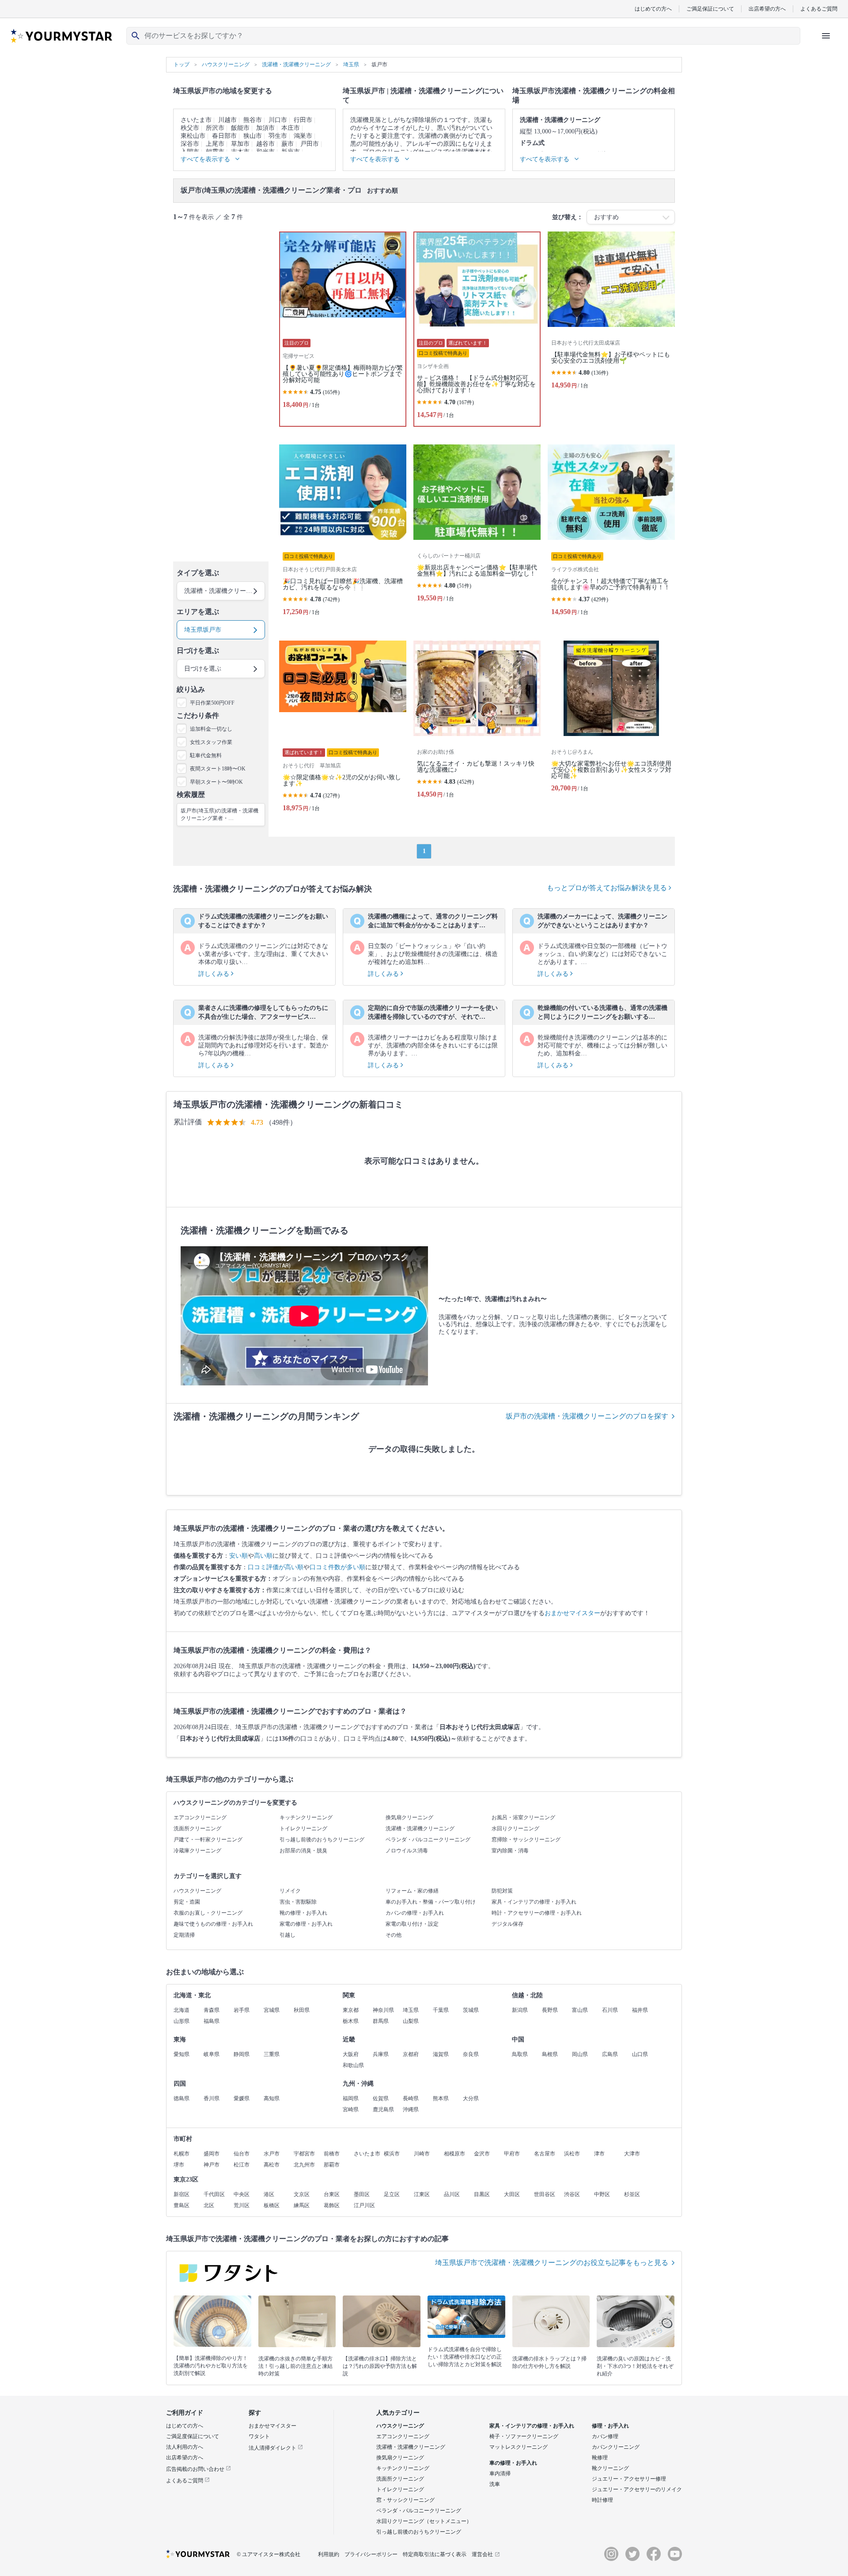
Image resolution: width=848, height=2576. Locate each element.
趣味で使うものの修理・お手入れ (213, 1924)
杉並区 (632, 2194)
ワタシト (259, 2436)
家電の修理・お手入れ (306, 1924)
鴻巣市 (303, 136)
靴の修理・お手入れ (303, 1913)
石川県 (610, 2010)
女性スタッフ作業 (211, 742)
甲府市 (512, 2154)
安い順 (238, 1556)
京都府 (411, 2054)
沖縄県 (411, 2109)
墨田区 (362, 2194)
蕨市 (288, 144)
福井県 (640, 2010)
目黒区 (482, 2194)
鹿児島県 (383, 2109)
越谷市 (265, 144)
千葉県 (441, 2010)
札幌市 (182, 2154)
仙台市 (242, 2154)
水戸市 (272, 2154)
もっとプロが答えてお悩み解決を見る (608, 888)
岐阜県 (212, 2054)
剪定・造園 (187, 1902)
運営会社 (482, 2554)
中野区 (602, 2194)
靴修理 (600, 2458)
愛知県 (182, 2054)
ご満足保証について (710, 9)
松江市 (242, 2165)
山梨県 (411, 2021)
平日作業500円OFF (212, 703)
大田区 (512, 2194)
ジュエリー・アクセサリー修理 (629, 2479)
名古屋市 (545, 2154)
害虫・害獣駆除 (298, 1902)
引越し (288, 1935)
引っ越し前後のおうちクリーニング (322, 1840)
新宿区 (182, 2194)
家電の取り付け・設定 (412, 1924)
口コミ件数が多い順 (337, 1567)
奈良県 (471, 2054)
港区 (269, 2194)
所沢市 (215, 128)
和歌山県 (353, 2065)
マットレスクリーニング (519, 2447)
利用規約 (329, 2554)
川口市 (278, 120)
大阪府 (351, 2054)
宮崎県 (351, 2109)
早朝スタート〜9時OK (216, 782)
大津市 (632, 2154)
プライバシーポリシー (371, 2554)
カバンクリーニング (616, 2447)
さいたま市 (196, 120)
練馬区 (302, 2205)
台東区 (332, 2194)
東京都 (351, 2010)
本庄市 (291, 128)
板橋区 (272, 2205)
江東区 (422, 2194)
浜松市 (572, 2154)
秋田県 (302, 2010)
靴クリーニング (610, 2468)
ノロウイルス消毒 (407, 1851)
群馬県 (381, 2021)
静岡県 (242, 2054)
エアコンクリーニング (200, 1817)
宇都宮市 (304, 2154)
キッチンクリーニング (306, 1817)
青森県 (212, 2010)
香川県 (212, 2098)
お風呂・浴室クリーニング (523, 1817)
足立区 (392, 2194)
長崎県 (411, 2098)
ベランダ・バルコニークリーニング (428, 1840)
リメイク (290, 1891)
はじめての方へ (653, 9)
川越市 (227, 120)
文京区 (302, 2194)
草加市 (240, 144)
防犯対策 (502, 1891)
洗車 (495, 2484)
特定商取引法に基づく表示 (435, 2554)
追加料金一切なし (211, 729)
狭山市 (253, 136)
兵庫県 (381, 2054)
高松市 (272, 2165)
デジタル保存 (507, 1924)
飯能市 (240, 128)
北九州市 (304, 2165)
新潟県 (520, 2010)
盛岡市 (212, 2154)
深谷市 (190, 144)
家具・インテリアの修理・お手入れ (534, 1902)
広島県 (610, 2054)
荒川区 (242, 2205)
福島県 (212, 2021)
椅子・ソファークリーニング (524, 2436)
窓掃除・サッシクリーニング (526, 1840)
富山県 (580, 2010)
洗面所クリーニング (197, 1829)
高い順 (263, 1556)
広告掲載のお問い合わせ (196, 2469)
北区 (209, 2205)
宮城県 (272, 2010)
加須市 (265, 128)
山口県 (640, 2054)
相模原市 (454, 2154)
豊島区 (182, 2205)
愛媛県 (242, 2098)
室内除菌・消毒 (510, 1851)
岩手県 (242, 2010)
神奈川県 (383, 2010)
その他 (394, 1935)
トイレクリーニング (303, 1829)
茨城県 (471, 2010)
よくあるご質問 (819, 9)
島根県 (550, 2054)
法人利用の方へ (185, 2447)
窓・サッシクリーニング (405, 2500)
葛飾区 (332, 2205)
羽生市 (278, 136)
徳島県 (182, 2098)
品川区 (452, 2194)
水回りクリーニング (515, 1829)
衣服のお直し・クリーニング (208, 1913)
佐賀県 (381, 2098)
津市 (599, 2154)
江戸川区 (364, 2205)
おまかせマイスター (572, 1613)
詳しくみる (215, 974)
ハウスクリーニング (197, 1891)
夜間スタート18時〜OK (218, 769)
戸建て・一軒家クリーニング (208, 1840)
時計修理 (602, 2500)
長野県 (550, 2010)
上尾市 (215, 144)
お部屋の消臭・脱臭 (303, 1851)
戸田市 (310, 144)
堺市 (179, 2165)
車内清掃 (500, 2474)
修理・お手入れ (610, 2426)
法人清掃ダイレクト (273, 2448)
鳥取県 (520, 2054)
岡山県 (580, 2054)
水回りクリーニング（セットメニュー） (424, 2521)
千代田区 (214, 2194)
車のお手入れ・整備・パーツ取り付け (431, 1902)
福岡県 (351, 2098)
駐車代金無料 (206, 755)
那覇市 (332, 2165)
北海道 (182, 2010)
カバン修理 (605, 2436)
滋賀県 (441, 2054)
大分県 (471, 2098)
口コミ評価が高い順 (276, 1567)
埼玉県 (411, 2010)
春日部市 (224, 136)
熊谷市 (253, 120)
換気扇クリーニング (409, 1817)
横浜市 (392, 2154)
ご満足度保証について (193, 2436)
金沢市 (482, 2154)
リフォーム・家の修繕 (412, 1891)
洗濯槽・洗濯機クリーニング (420, 1829)
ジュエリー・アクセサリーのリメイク (637, 2489)
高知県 (272, 2098)
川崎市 (422, 2154)
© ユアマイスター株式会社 (269, 2554)
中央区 (242, 2194)
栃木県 (351, 2021)
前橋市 (332, 2154)
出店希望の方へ (767, 9)
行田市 (303, 120)
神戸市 (212, 2165)
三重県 (272, 2054)
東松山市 (193, 136)
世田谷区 (545, 2194)
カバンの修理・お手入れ (415, 1913)
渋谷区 (572, 2194)
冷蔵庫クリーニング (197, 1851)
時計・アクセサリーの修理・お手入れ (537, 1913)
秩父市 (190, 128)
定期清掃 (184, 1935)
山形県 (182, 2021)
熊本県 (441, 2098)
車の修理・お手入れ (513, 2463)
